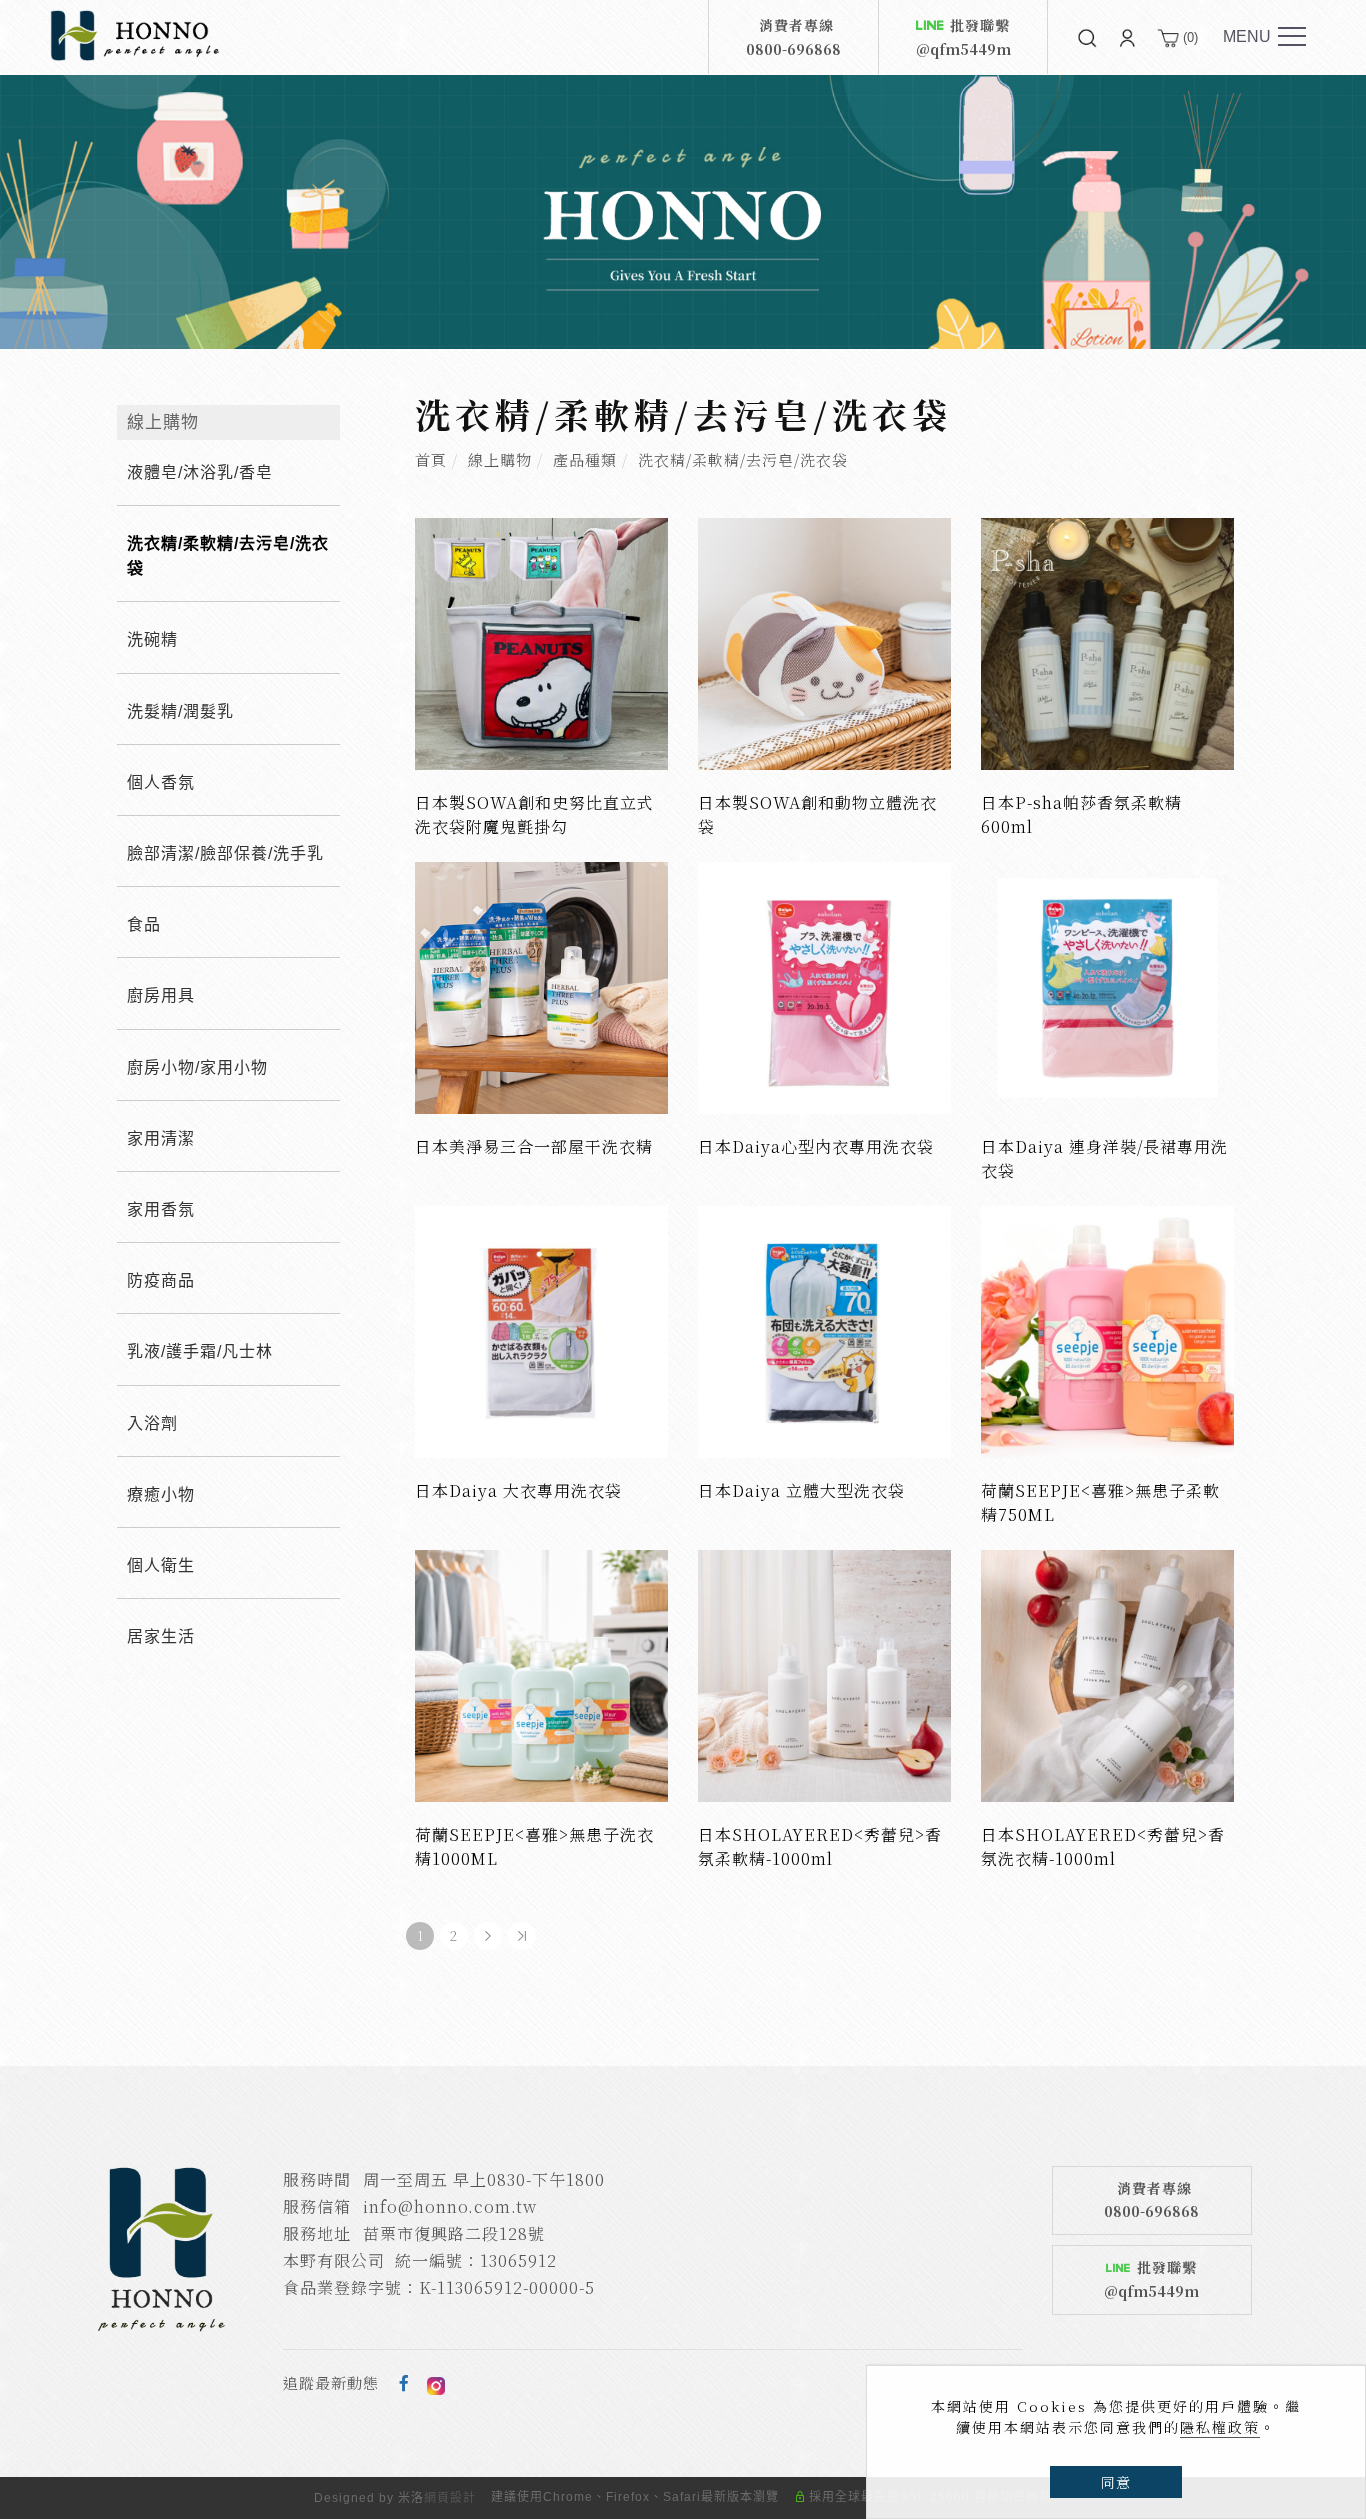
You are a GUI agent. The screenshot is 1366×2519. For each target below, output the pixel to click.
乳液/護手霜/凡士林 (200, 1351)
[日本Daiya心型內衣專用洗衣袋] (824, 985)
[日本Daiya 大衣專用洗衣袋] (541, 1329)
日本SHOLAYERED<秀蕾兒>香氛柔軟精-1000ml (820, 1846)
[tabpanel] (683, 212)
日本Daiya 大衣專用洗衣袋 (518, 1490)
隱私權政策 (1220, 2427)
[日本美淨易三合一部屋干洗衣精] (541, 985)
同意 (1116, 2482)
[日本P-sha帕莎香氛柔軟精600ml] (1107, 641)
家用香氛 (161, 1209)
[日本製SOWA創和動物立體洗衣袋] (824, 641)
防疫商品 (161, 1280)
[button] (1087, 37)
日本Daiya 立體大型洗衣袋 (801, 1490)
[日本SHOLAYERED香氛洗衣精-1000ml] (1107, 1673)
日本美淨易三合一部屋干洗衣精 (534, 1146)
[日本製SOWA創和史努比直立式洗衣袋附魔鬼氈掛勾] (541, 641)
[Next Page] (488, 1936)
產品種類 (585, 459)
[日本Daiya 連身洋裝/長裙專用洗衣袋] (1107, 985)
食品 (144, 924)
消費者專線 (793, 37)
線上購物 (500, 459)
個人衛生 (161, 1565)
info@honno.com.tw (450, 2206)
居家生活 (161, 1636)
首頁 (431, 459)
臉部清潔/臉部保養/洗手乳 (225, 853)
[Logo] (135, 34)
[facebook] (404, 2383)
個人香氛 (161, 782)
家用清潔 (161, 1138)
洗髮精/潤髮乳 (180, 711)
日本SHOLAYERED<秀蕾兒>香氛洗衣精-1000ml (1103, 1846)
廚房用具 (161, 995)
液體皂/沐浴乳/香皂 (200, 472)
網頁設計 (450, 2498)
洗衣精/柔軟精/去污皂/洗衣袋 (743, 459)
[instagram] (436, 2383)
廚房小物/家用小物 (197, 1067)
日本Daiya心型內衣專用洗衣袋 (816, 1146)
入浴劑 (152, 1423)
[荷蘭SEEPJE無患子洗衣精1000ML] (541, 1673)
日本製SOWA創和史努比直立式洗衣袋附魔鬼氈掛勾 (534, 814)
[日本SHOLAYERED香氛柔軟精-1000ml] (824, 1673)
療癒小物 (161, 1494)
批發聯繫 (963, 37)
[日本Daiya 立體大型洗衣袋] (824, 1329)
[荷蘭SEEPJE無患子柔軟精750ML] (1107, 1329)
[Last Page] (522, 1936)
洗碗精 (152, 639)
